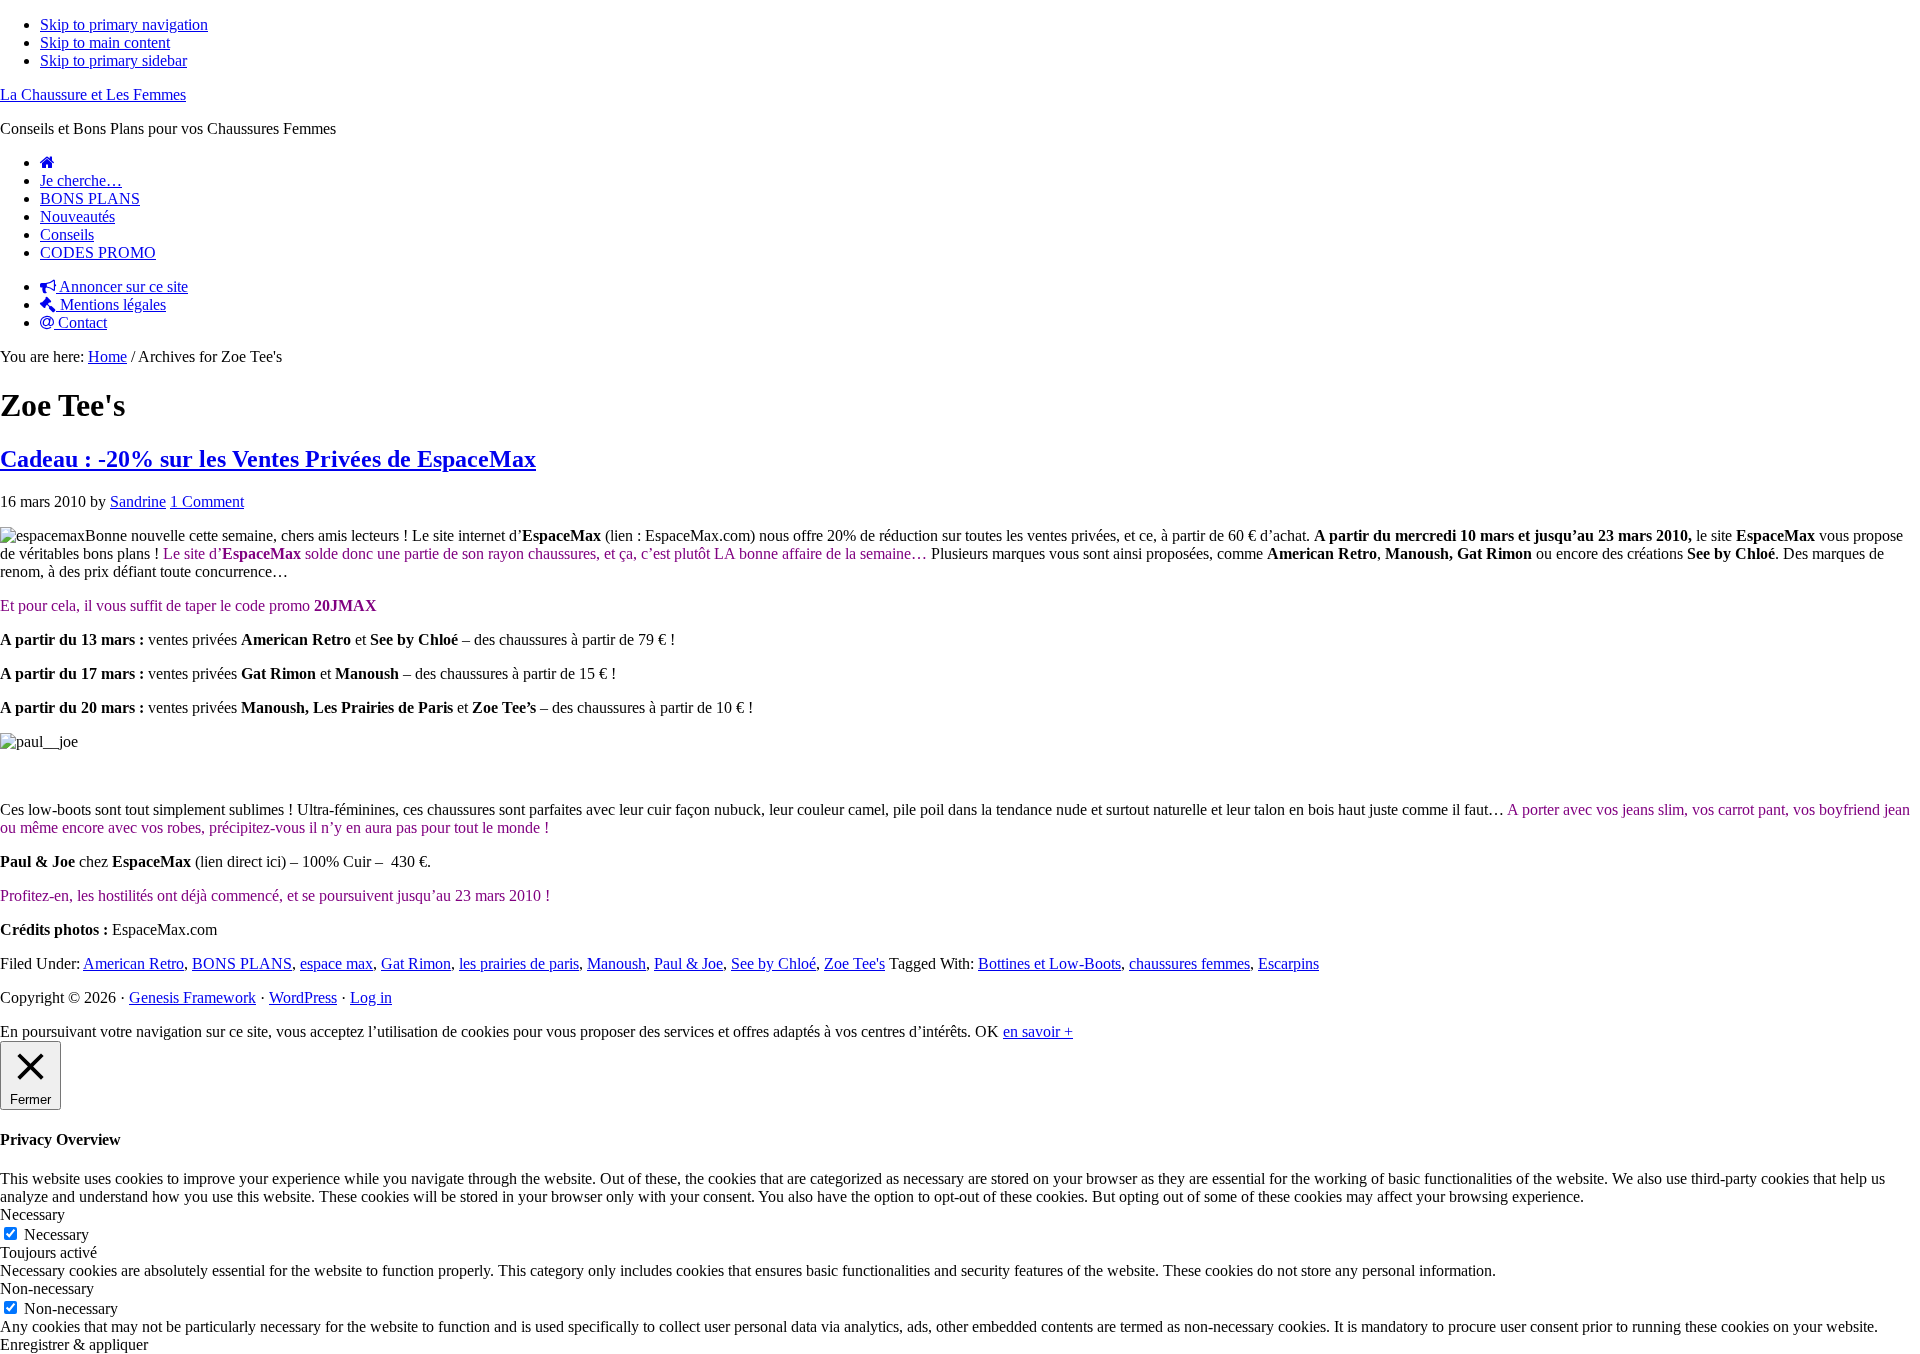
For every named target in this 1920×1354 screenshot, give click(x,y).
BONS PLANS (242, 963)
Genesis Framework (192, 997)
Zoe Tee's (854, 963)
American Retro (133, 963)
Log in (371, 997)
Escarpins (1288, 963)
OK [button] (987, 1031)
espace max (336, 963)
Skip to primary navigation (124, 24)
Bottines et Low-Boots (1049, 963)
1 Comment (207, 501)
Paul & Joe (688, 963)
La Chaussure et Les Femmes (93, 94)
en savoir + (1038, 1031)
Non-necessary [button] (47, 1288)
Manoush (616, 963)
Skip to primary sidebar (113, 60)
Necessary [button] (32, 1214)
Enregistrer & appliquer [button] (74, 1344)
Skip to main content (105, 42)
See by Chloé (773, 963)
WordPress (303, 997)
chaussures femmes (1189, 963)
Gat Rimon (416, 963)
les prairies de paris (519, 963)
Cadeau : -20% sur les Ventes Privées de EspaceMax (268, 459)
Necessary (56, 1234)
